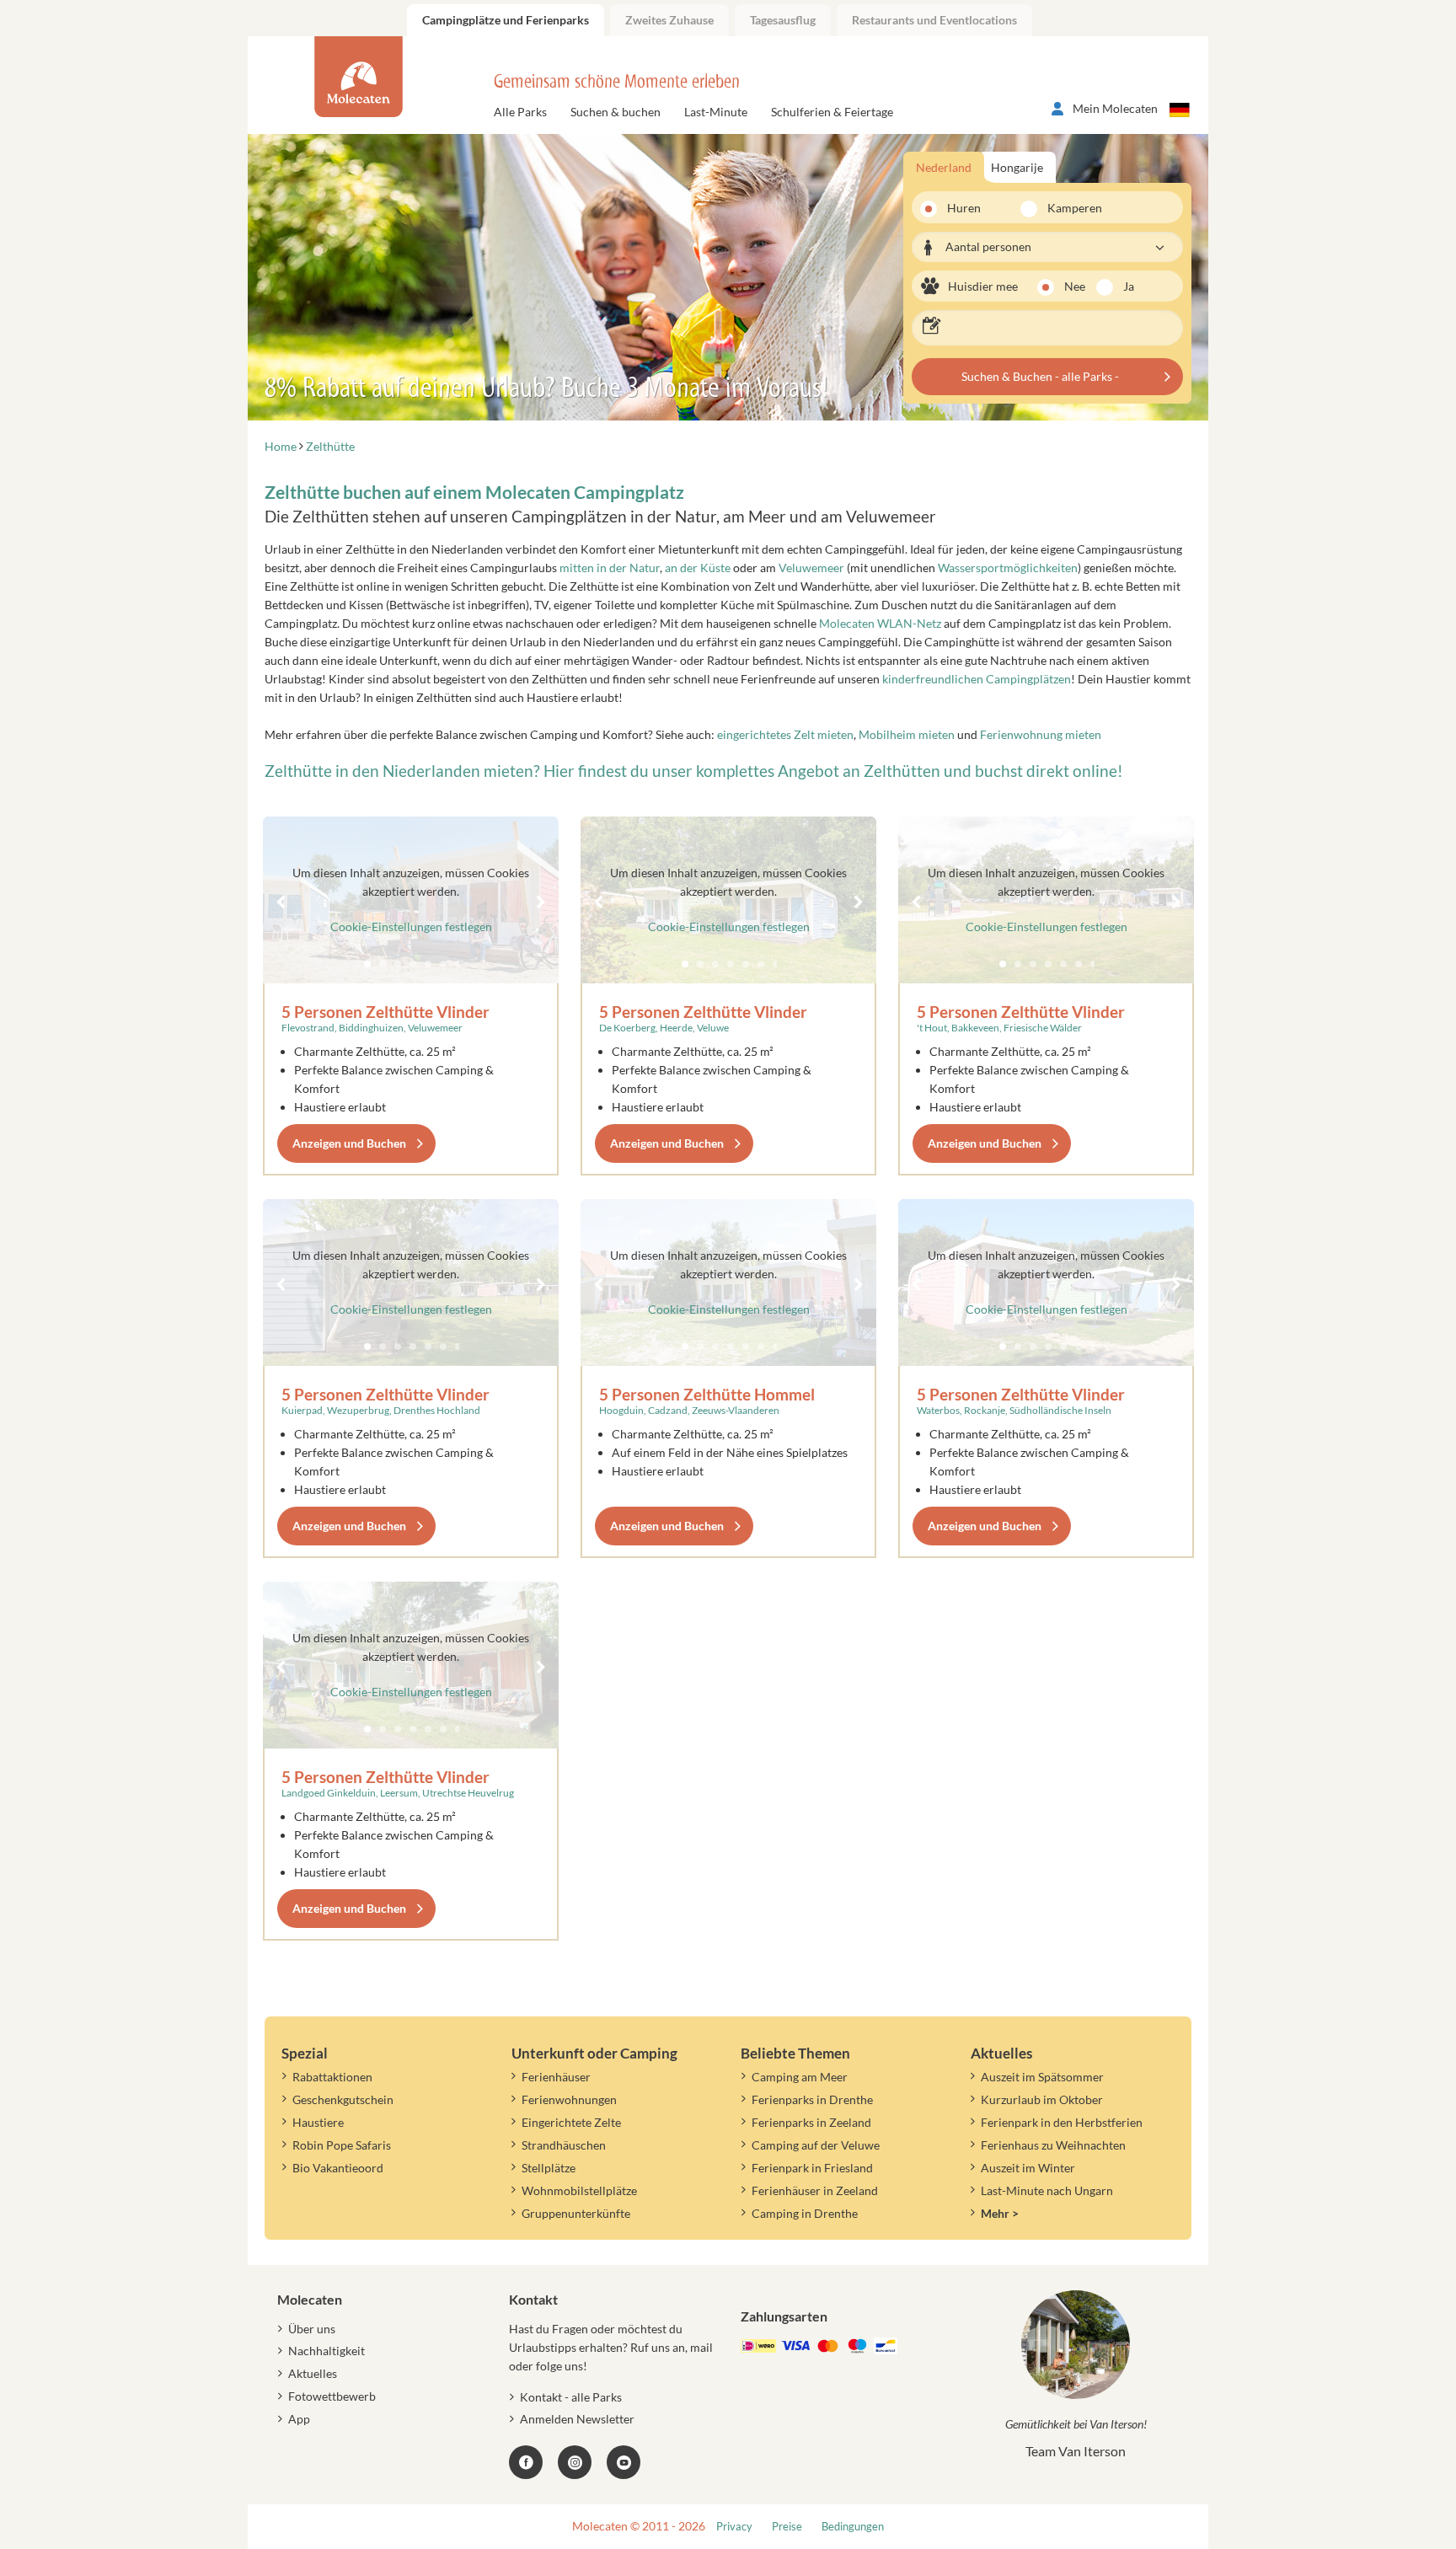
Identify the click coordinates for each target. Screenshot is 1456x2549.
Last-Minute (716, 112)
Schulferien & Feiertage (832, 112)
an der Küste (698, 568)
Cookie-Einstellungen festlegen (411, 926)
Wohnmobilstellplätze (579, 2190)
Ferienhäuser (556, 2077)
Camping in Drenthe (805, 2213)
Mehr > (1000, 2213)
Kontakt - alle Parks (571, 2397)
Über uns (312, 2329)
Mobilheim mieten (907, 734)
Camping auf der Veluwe (816, 2145)
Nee (1075, 286)
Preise (787, 2527)
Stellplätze (549, 2168)
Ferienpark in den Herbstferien (1062, 2122)
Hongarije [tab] (1017, 167)
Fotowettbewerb (332, 2396)
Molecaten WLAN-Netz (880, 623)
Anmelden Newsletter (577, 2419)
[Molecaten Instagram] (575, 2462)
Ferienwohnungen (569, 2099)
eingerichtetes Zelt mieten (785, 734)
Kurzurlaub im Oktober (1042, 2099)
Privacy (734, 2527)
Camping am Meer (800, 2077)
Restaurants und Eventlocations (934, 20)
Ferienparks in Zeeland (811, 2122)
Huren (964, 208)
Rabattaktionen (332, 2077)
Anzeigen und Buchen (349, 1143)
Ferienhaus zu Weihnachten (1053, 2145)
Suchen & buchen (616, 112)
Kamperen (1065, 208)
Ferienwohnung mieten (1041, 734)
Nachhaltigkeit (327, 2351)
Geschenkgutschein (343, 2099)
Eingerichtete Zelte (571, 2122)
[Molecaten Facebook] (526, 2462)
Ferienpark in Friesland (812, 2168)
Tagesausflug (783, 20)
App (299, 2419)
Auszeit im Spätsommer (1042, 2077)
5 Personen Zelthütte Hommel (707, 1394)
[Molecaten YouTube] (624, 2462)
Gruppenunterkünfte (576, 2213)
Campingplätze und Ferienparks (506, 20)
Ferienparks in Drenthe (812, 2099)
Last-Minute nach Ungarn (1047, 2190)
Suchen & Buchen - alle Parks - (1040, 376)
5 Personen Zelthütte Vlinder (385, 1012)
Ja (1129, 286)
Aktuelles (313, 2373)
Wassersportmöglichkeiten (1008, 568)
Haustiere (318, 2122)
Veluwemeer (811, 568)
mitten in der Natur (610, 568)
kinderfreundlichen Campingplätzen (977, 679)
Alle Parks (520, 112)
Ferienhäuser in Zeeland (815, 2190)
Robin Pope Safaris (342, 2145)
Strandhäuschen (564, 2145)
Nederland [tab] (944, 167)
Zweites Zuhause (669, 20)
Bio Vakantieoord (338, 2168)
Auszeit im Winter (1028, 2168)
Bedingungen (853, 2527)
